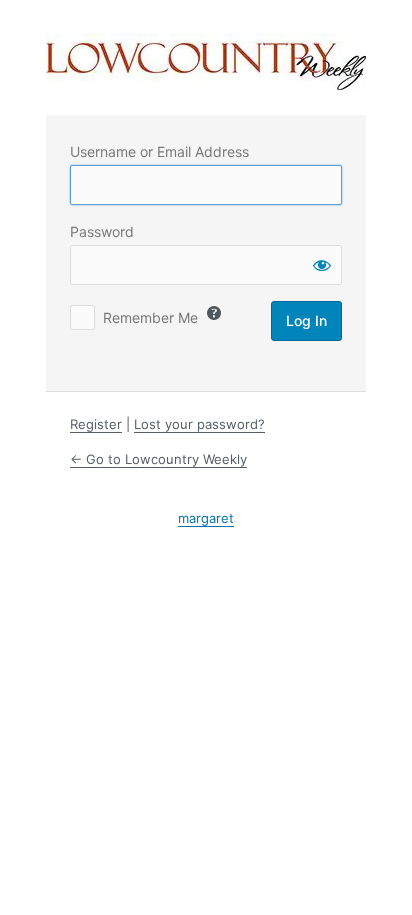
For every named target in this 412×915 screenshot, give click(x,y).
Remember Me (150, 317)
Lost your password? (199, 424)
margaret (206, 518)
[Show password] (322, 265)
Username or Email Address (159, 151)
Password (102, 231)
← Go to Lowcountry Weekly (158, 459)
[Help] (214, 313)
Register (96, 424)
